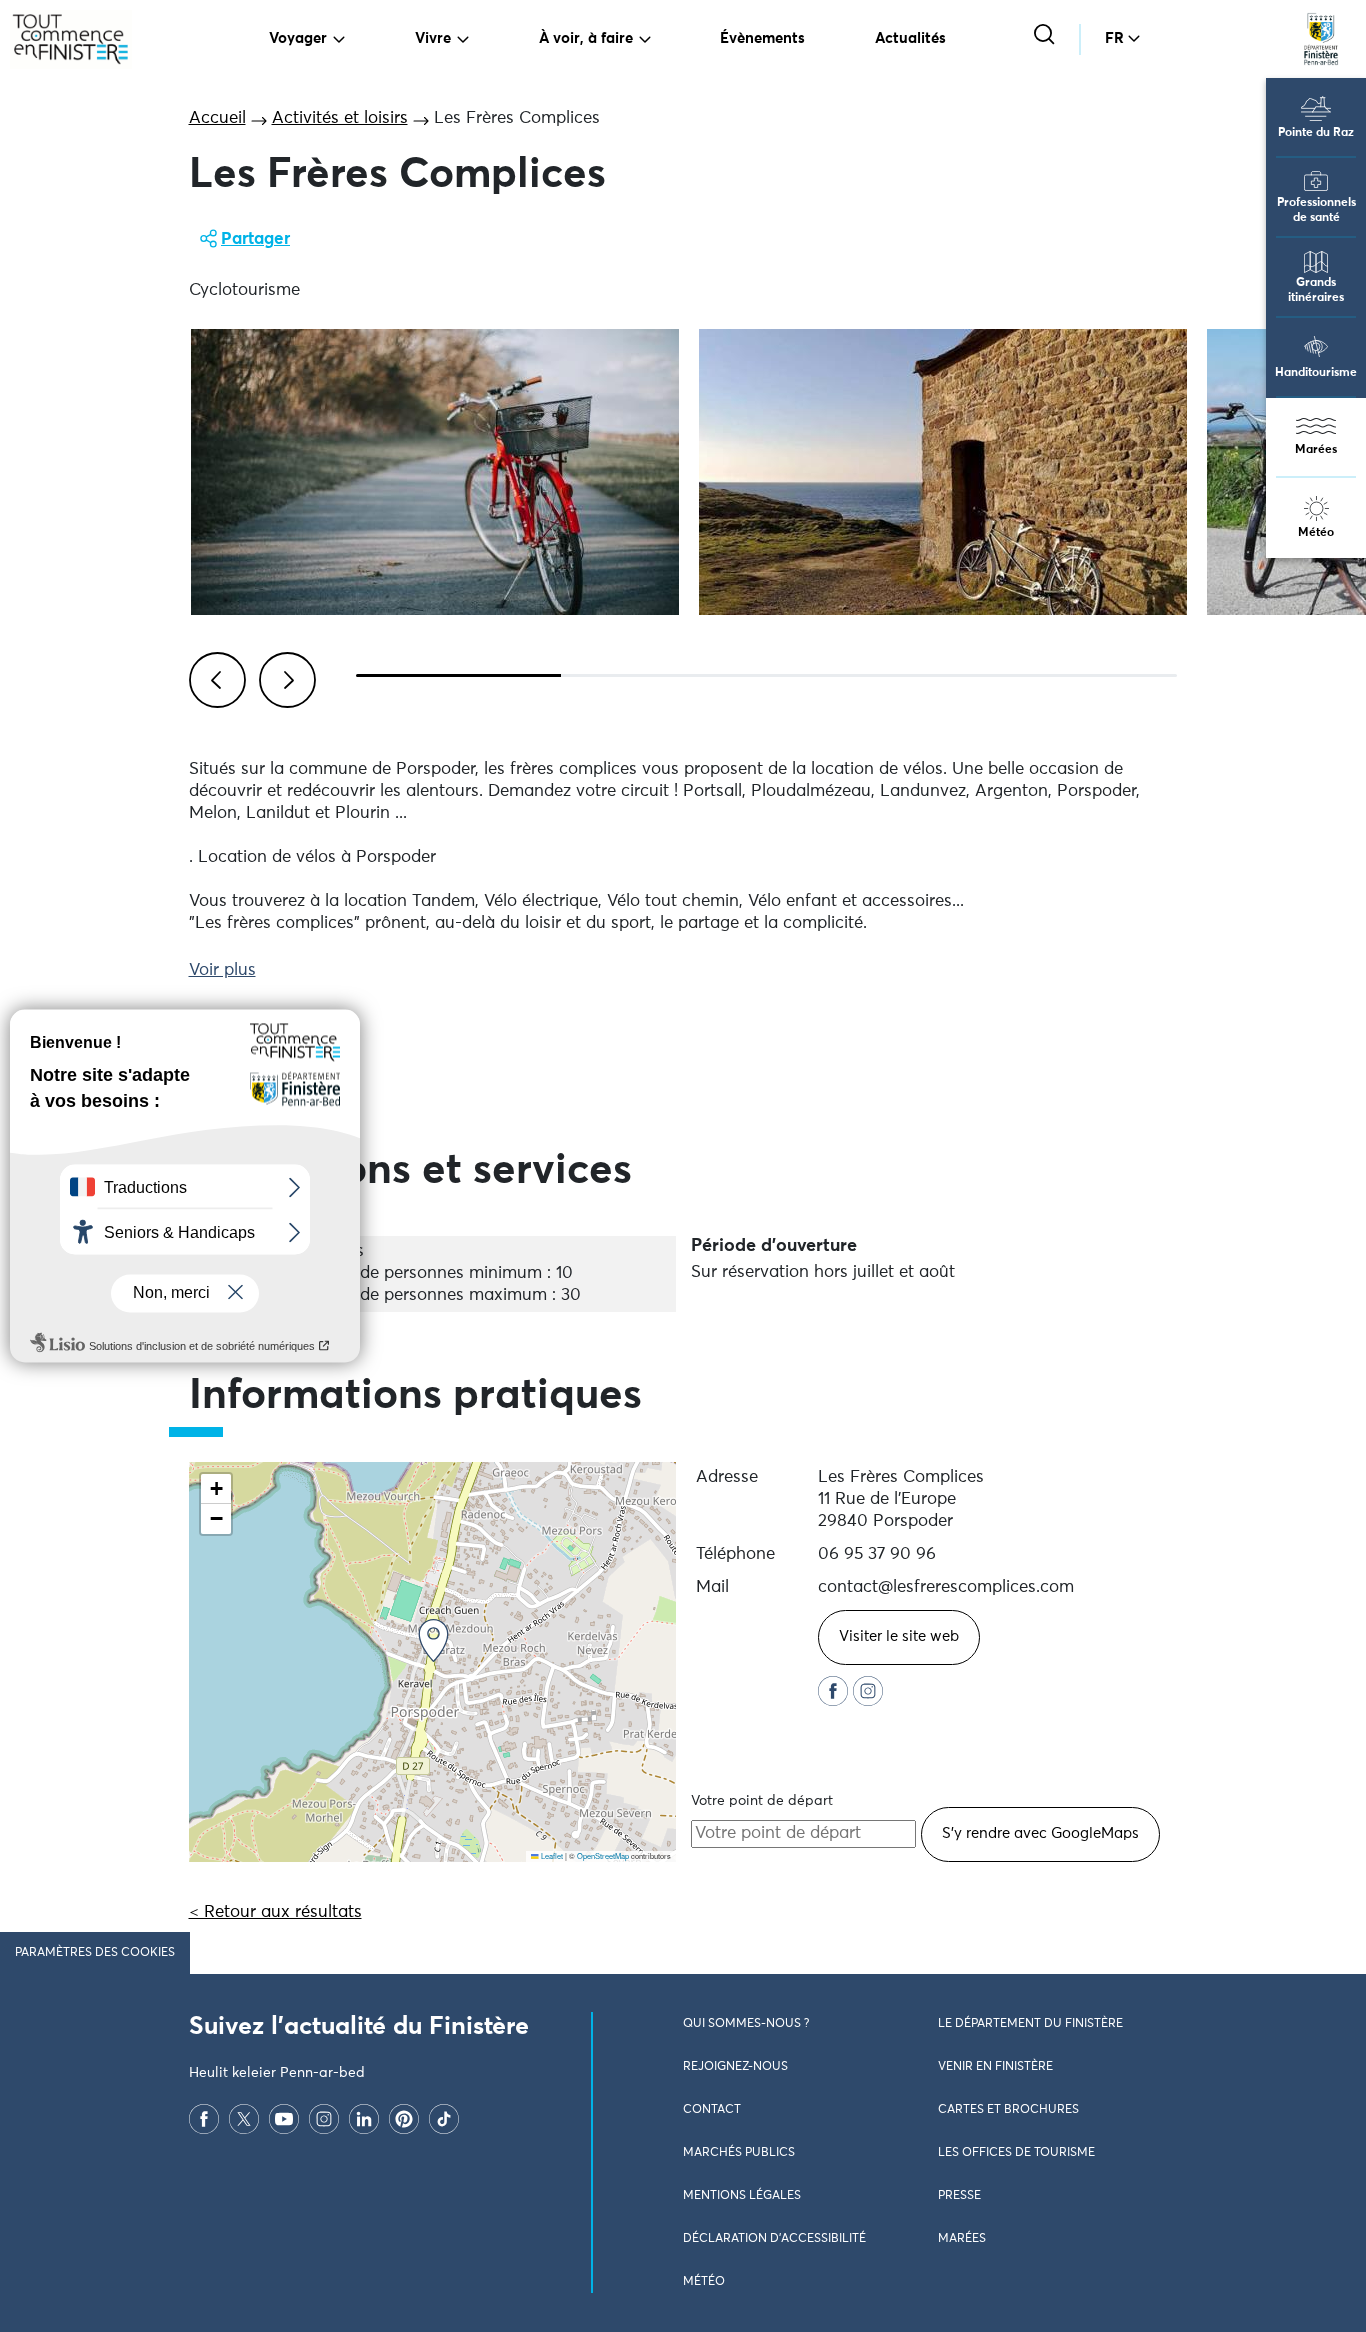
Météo (1316, 533)
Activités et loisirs (340, 118)
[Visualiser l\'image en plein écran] (435, 472)
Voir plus (222, 970)
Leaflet (551, 1855)
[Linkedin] (364, 2119)
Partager (255, 239)
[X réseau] (244, 2119)
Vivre (433, 38)
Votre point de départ (762, 1801)
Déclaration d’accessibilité (774, 2239)
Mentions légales (742, 2196)
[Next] (284, 677)
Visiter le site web (899, 1636)
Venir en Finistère (995, 2067)
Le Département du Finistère (1030, 2024)
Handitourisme (1316, 373)
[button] (433, 1640)
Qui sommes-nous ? (746, 2024)
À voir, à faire (586, 38)
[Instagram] (324, 2119)
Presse (959, 2196)
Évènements (762, 38)
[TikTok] (444, 2119)
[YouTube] (284, 2119)
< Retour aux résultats (275, 1912)
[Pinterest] (404, 2119)
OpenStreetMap (603, 1855)
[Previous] (214, 677)
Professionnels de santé (1316, 210)
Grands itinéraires (1316, 290)
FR (1114, 38)
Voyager (298, 38)
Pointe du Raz (1316, 133)
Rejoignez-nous (735, 2067)
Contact (712, 2110)
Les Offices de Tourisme (1016, 2153)
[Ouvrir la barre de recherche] (1046, 36)
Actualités (910, 38)
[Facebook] (204, 2119)
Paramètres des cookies (95, 1953)
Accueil (217, 118)
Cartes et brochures (1008, 2110)
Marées (1316, 450)
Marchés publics (739, 2153)
